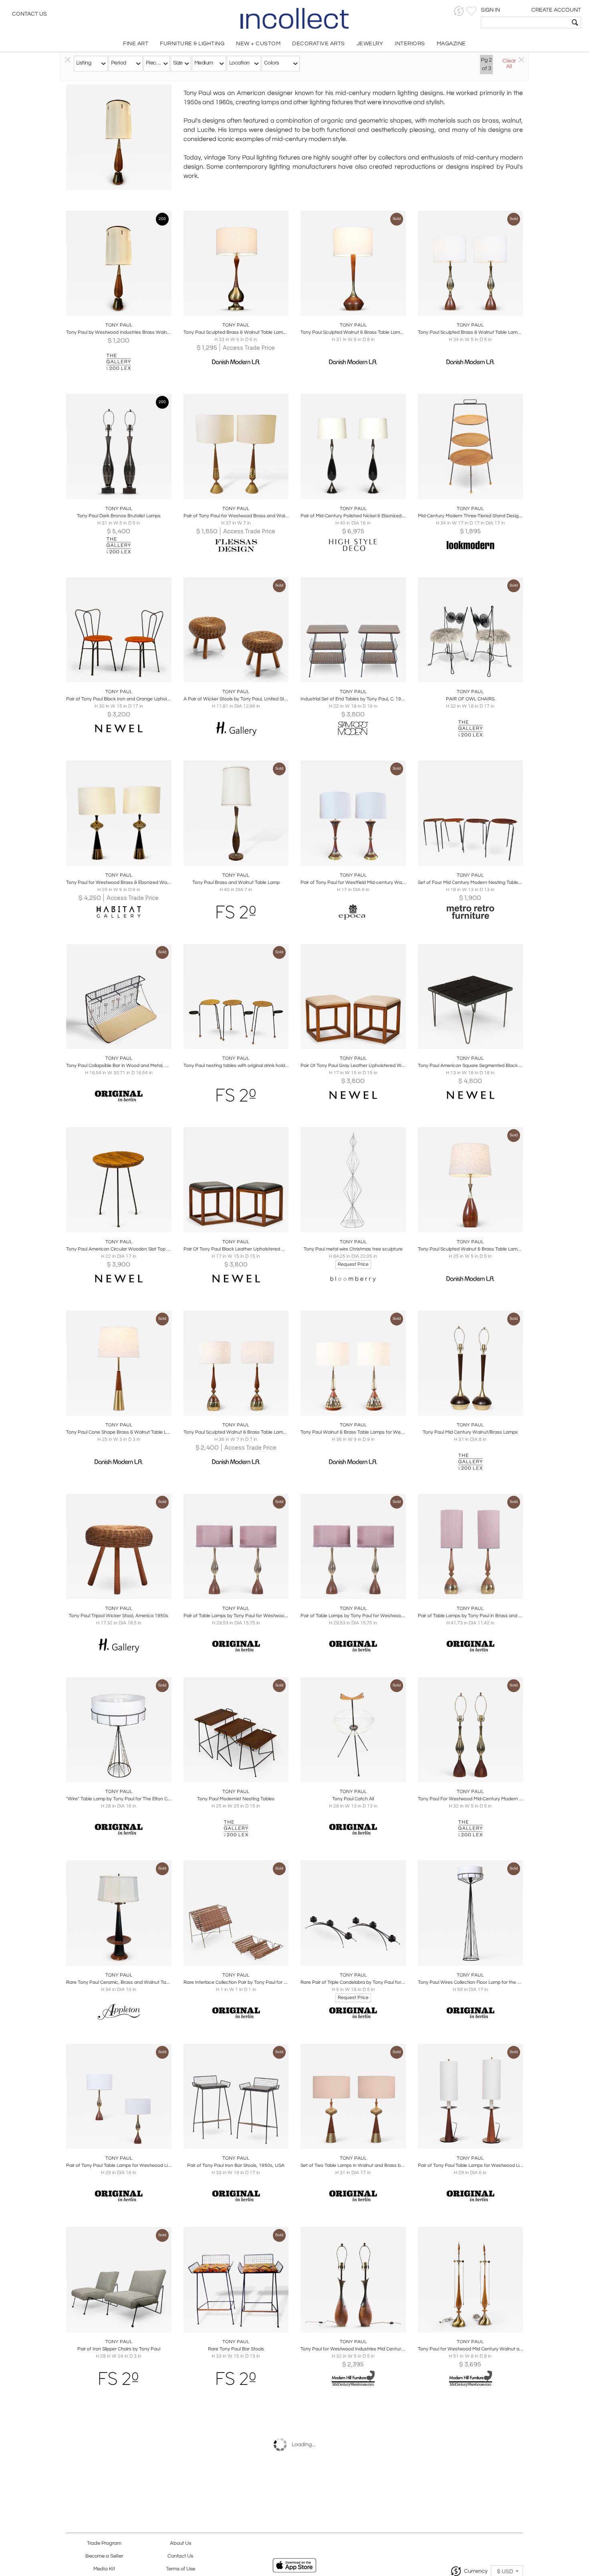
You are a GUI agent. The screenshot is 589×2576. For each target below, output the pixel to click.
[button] (459, 11)
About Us (181, 2543)
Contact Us (29, 14)
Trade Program (104, 2543)
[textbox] (525, 22)
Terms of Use (181, 2569)
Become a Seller (104, 2556)
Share (113, 307)
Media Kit (104, 2569)
